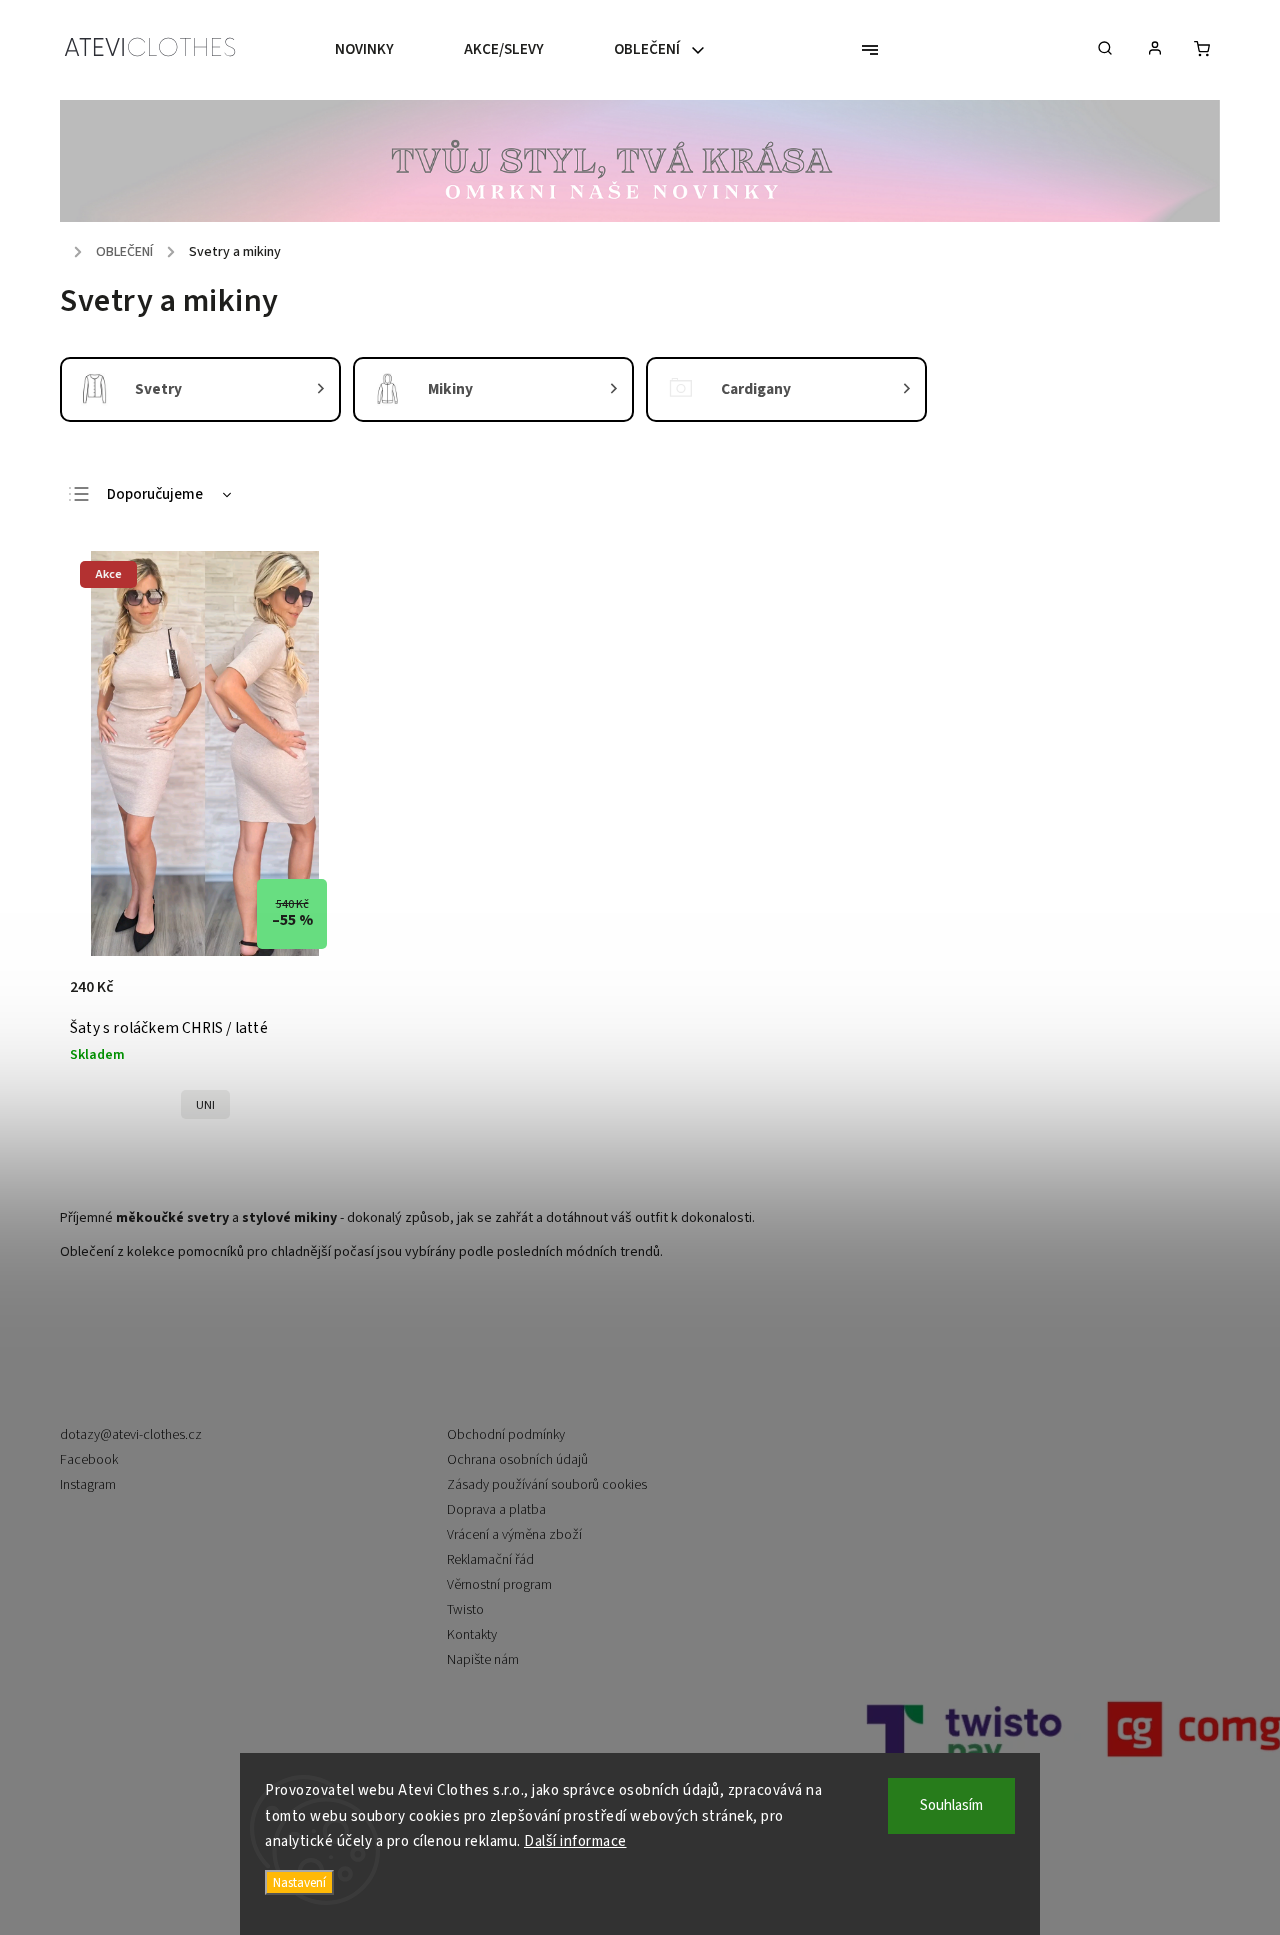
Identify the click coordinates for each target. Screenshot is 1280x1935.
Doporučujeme (155, 494)
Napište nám (483, 1660)
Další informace (575, 1841)
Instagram (88, 1485)
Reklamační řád (490, 1560)
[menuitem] (382, 50)
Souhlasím (951, 1805)
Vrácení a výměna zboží (514, 1535)
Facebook (89, 1460)
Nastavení (299, 1882)
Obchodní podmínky (506, 1435)
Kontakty (472, 1635)
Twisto (465, 1610)
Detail (303, 998)
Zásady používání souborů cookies (547, 1485)
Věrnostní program (499, 1585)
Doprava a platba (496, 1510)
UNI (205, 1105)
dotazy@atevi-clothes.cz (131, 1435)
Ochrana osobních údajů (517, 1460)
